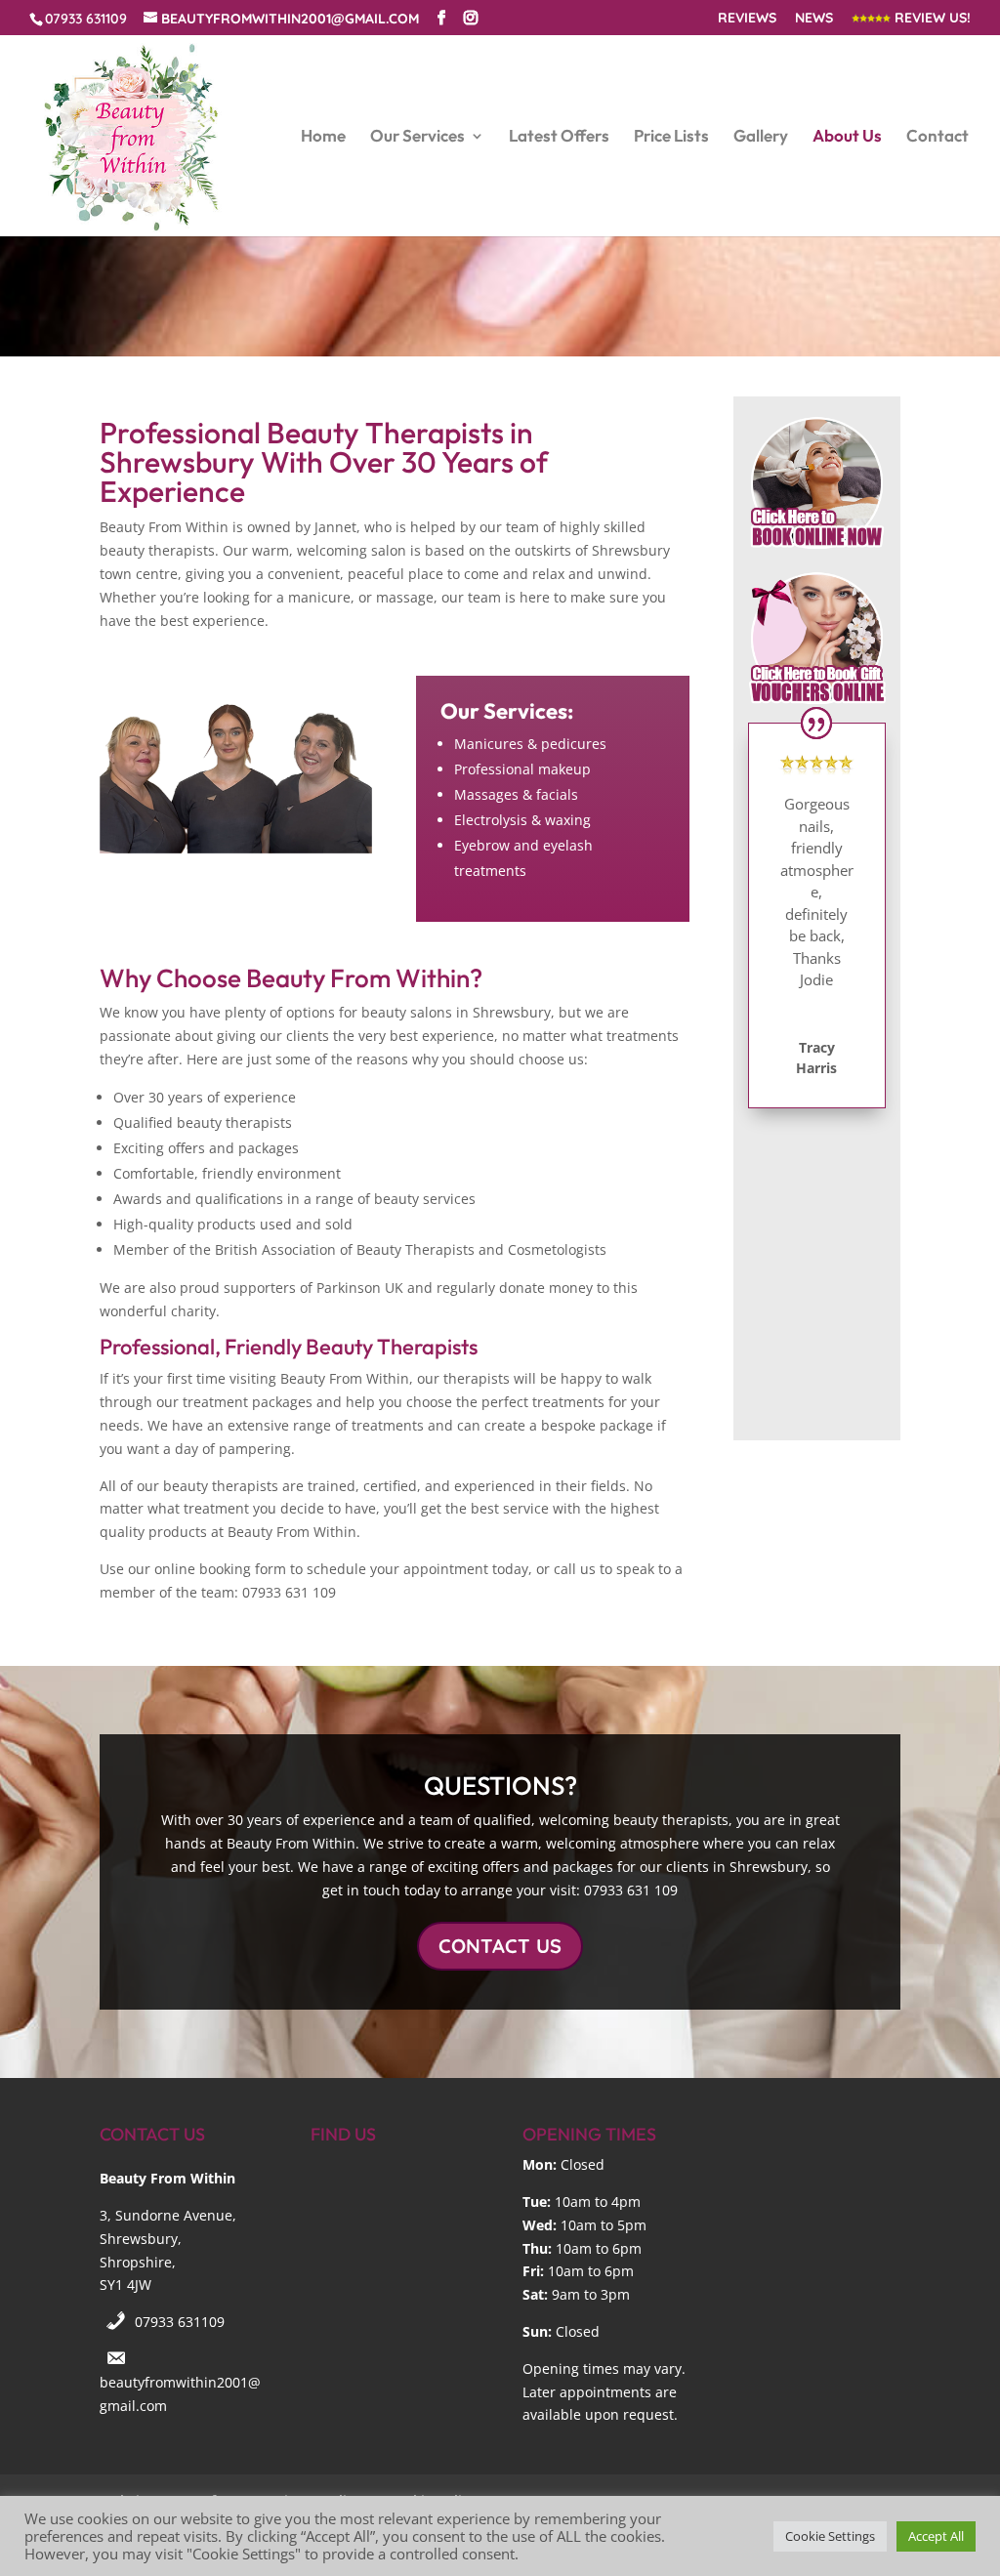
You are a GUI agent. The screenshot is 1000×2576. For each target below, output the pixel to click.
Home (323, 137)
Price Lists (671, 137)
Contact (937, 137)
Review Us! (931, 19)
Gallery (761, 137)
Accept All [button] (936, 2536)
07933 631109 (180, 2322)
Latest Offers (559, 137)
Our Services (417, 137)
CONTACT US (500, 1946)
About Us (847, 137)
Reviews (747, 19)
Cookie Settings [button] (830, 2536)
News (814, 19)
